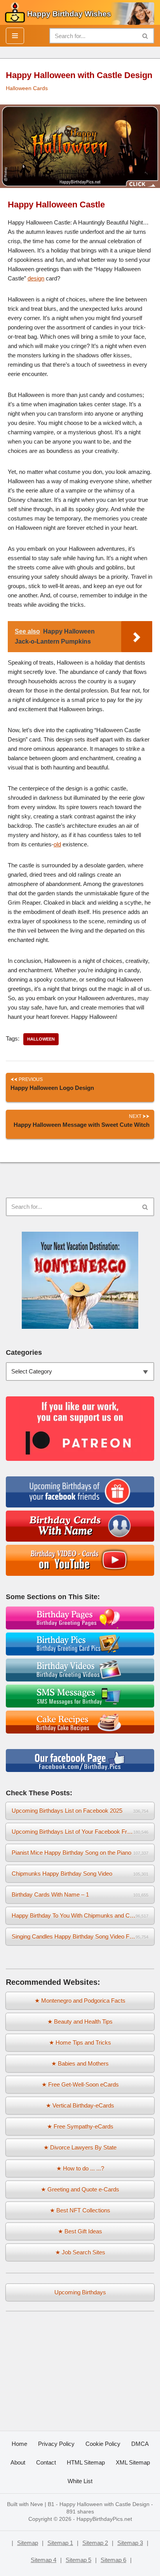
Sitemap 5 (78, 2560)
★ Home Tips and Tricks (80, 2043)
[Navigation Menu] (15, 36)
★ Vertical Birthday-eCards (80, 2105)
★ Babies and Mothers (80, 2063)
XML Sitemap (133, 2462)
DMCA (140, 2444)
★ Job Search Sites (80, 2252)
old (57, 844)
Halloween (41, 1039)
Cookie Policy (103, 2444)
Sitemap (28, 2543)
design (36, 278)
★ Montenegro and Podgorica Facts (80, 2001)
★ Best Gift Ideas (80, 2231)
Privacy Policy (56, 2444)
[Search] (145, 36)
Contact (46, 2462)
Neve (37, 2504)
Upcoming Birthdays (80, 2292)
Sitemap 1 (60, 2543)
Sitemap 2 (95, 2543)
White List (80, 2481)
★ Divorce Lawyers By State (80, 2147)
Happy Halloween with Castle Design (104, 2504)
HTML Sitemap (86, 2462)
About (18, 2462)
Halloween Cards (27, 88)
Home (19, 2444)
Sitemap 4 (43, 2560)
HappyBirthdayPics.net (104, 2519)
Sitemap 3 (130, 2543)
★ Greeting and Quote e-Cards (80, 2189)
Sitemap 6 (113, 2560)
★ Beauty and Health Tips (80, 2022)
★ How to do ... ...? (80, 2168)
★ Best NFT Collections (80, 2210)
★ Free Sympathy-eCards (80, 2126)
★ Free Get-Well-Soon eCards (80, 2084)
